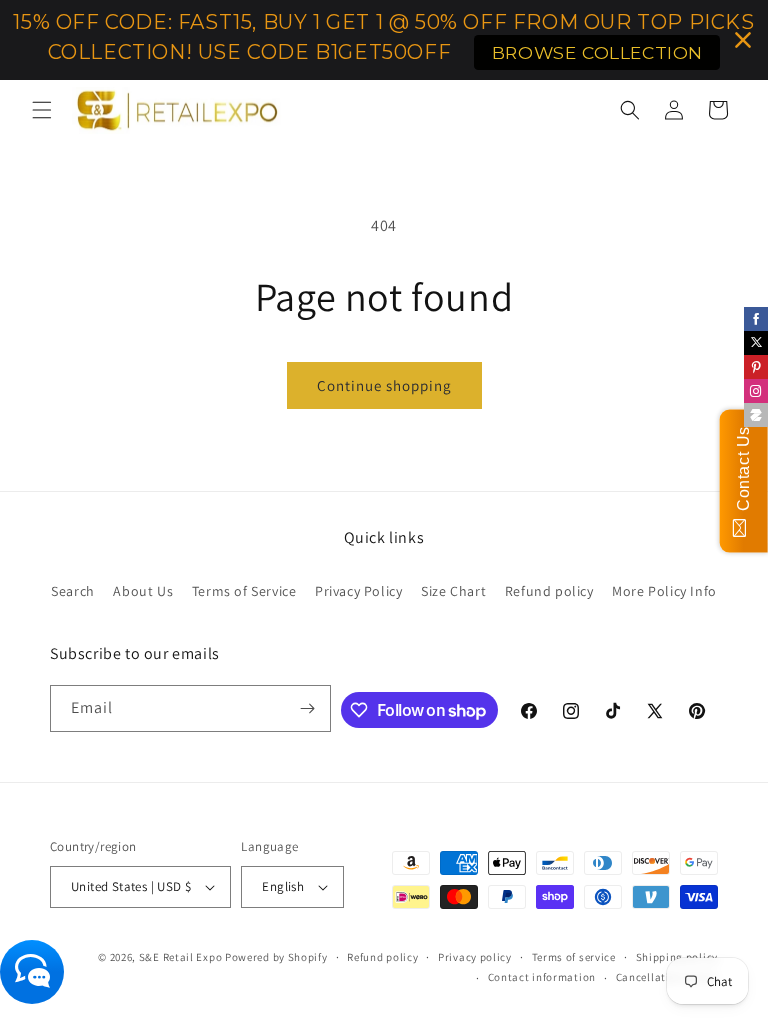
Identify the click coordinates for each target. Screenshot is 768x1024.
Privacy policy (475, 957)
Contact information (542, 977)
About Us (143, 591)
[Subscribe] (308, 708)
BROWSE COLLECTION (597, 52)
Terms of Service (244, 591)
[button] (42, 110)
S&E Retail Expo (181, 957)
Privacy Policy (358, 591)
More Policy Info (664, 591)
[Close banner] (743, 40)
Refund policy (549, 591)
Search (73, 591)
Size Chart (453, 591)
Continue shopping (384, 385)
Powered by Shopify (276, 957)
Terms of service (574, 957)
